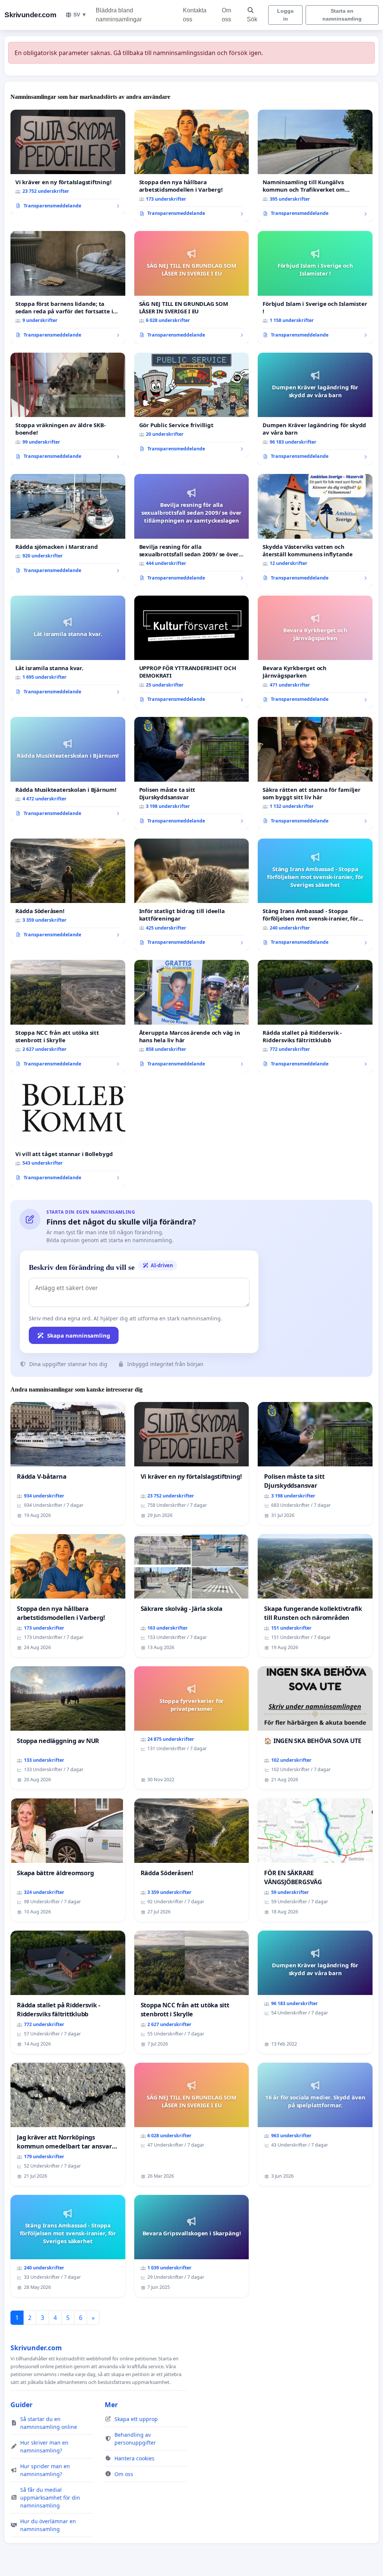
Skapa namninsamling (79, 1335)
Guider (22, 2405)
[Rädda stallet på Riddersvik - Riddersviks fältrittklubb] (315, 1016)
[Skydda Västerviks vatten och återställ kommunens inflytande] (315, 530)
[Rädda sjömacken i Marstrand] (68, 526)
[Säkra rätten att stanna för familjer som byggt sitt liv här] (315, 773)
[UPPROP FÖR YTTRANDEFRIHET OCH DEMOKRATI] (192, 652)
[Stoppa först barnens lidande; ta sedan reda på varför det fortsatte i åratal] (68, 287)
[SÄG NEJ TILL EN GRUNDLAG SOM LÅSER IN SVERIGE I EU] (192, 287)
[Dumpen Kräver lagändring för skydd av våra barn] (315, 409)
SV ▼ (80, 15)
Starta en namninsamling (342, 15)
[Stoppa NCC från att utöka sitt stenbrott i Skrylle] (68, 1016)
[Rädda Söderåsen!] (68, 891)
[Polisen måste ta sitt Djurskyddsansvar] (192, 773)
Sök (252, 19)
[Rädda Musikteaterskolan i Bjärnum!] (68, 769)
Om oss (226, 15)
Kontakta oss (195, 15)
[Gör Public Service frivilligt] (192, 405)
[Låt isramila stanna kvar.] (68, 648)
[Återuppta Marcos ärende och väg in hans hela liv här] (192, 1016)
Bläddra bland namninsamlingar (119, 15)
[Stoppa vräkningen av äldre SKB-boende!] (68, 409)
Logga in (285, 15)
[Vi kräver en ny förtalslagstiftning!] (68, 162)
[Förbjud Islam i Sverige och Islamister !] (315, 287)
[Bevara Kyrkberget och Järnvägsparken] (315, 652)
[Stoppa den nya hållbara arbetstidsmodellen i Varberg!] (192, 166)
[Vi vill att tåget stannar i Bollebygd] (68, 1134)
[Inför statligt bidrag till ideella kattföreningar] (192, 895)
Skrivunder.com (30, 15)
